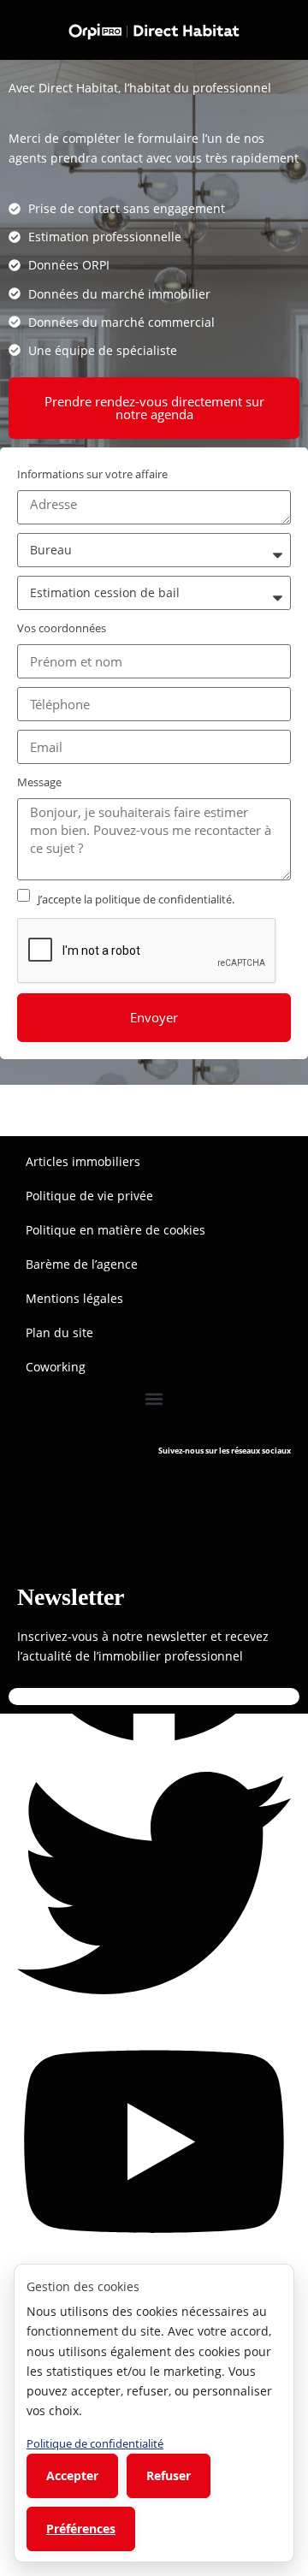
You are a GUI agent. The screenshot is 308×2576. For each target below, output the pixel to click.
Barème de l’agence (82, 1264)
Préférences (81, 2529)
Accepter (72, 2475)
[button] (154, 1398)
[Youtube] (154, 2140)
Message (39, 782)
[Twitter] (154, 1881)
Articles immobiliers (83, 1161)
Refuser (169, 2475)
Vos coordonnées (62, 628)
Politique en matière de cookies (115, 1230)
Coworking (56, 1367)
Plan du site (59, 1332)
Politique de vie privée (89, 1196)
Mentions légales (74, 1298)
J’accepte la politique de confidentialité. (136, 899)
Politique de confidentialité (95, 2443)
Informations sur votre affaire (92, 474)
